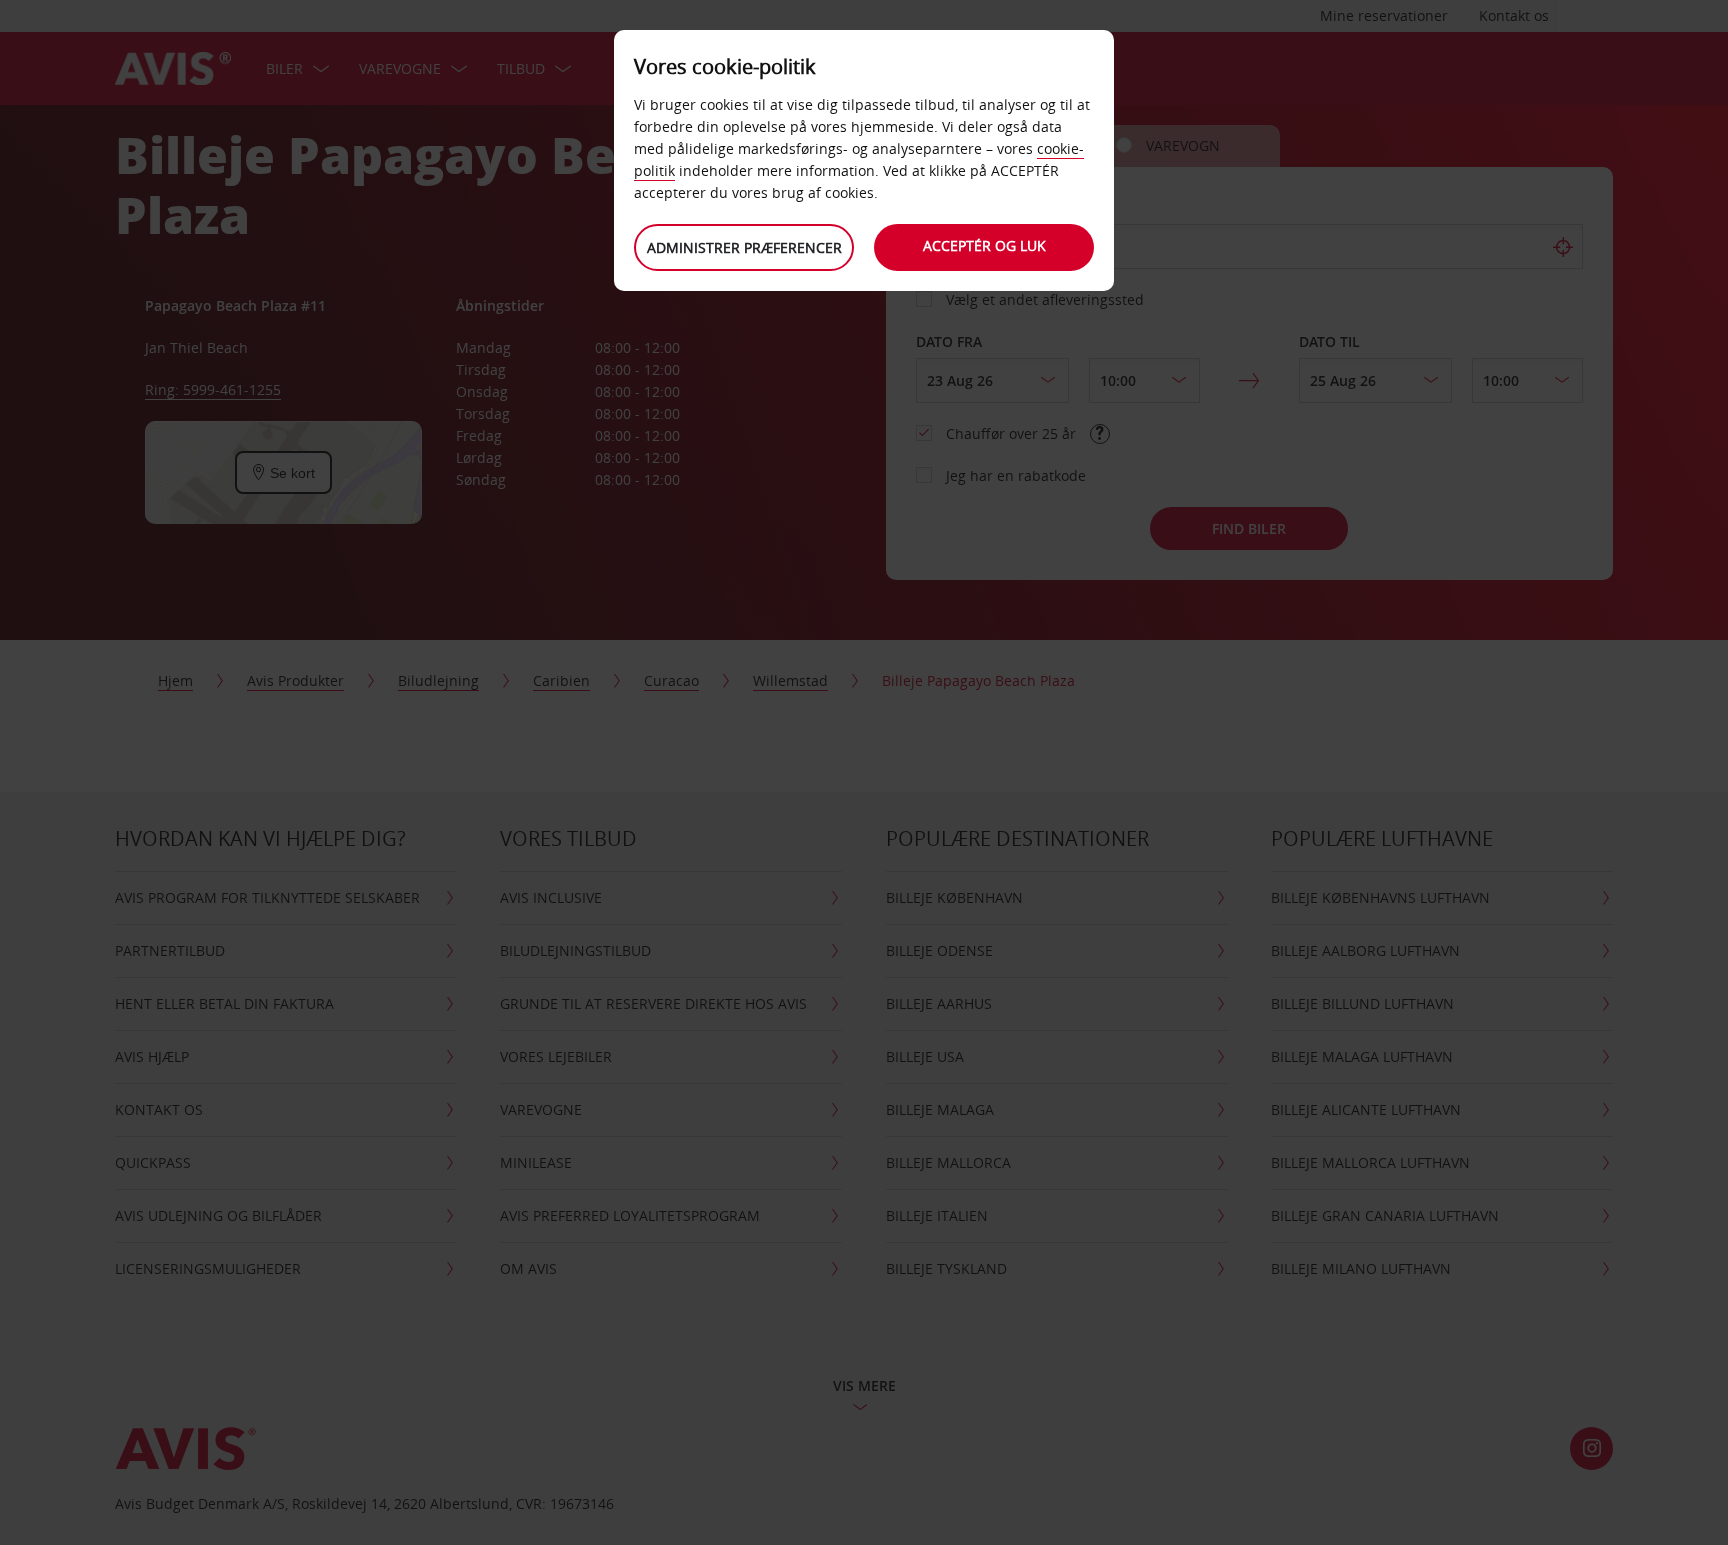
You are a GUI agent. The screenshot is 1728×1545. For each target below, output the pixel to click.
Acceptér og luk (984, 245)
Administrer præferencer (744, 247)
